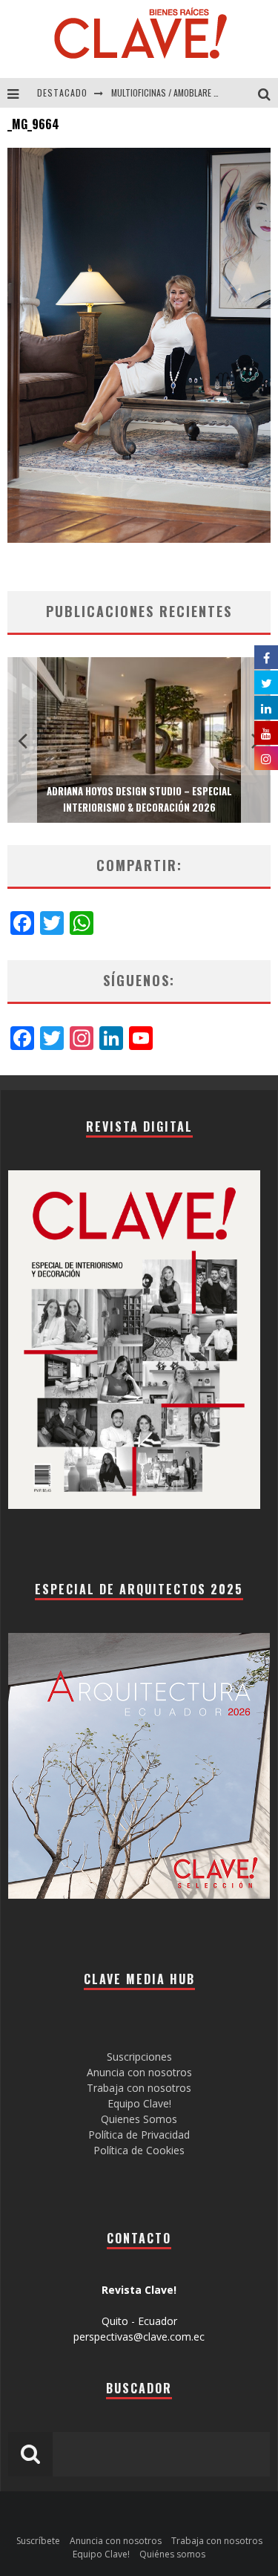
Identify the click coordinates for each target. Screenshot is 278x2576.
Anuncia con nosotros (139, 2072)
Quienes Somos (139, 2119)
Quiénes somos (172, 2554)
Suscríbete (38, 2541)
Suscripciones (139, 2057)
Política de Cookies (139, 2150)
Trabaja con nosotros (139, 2088)
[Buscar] (268, 93)
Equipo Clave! (139, 2103)
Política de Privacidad (139, 2135)
